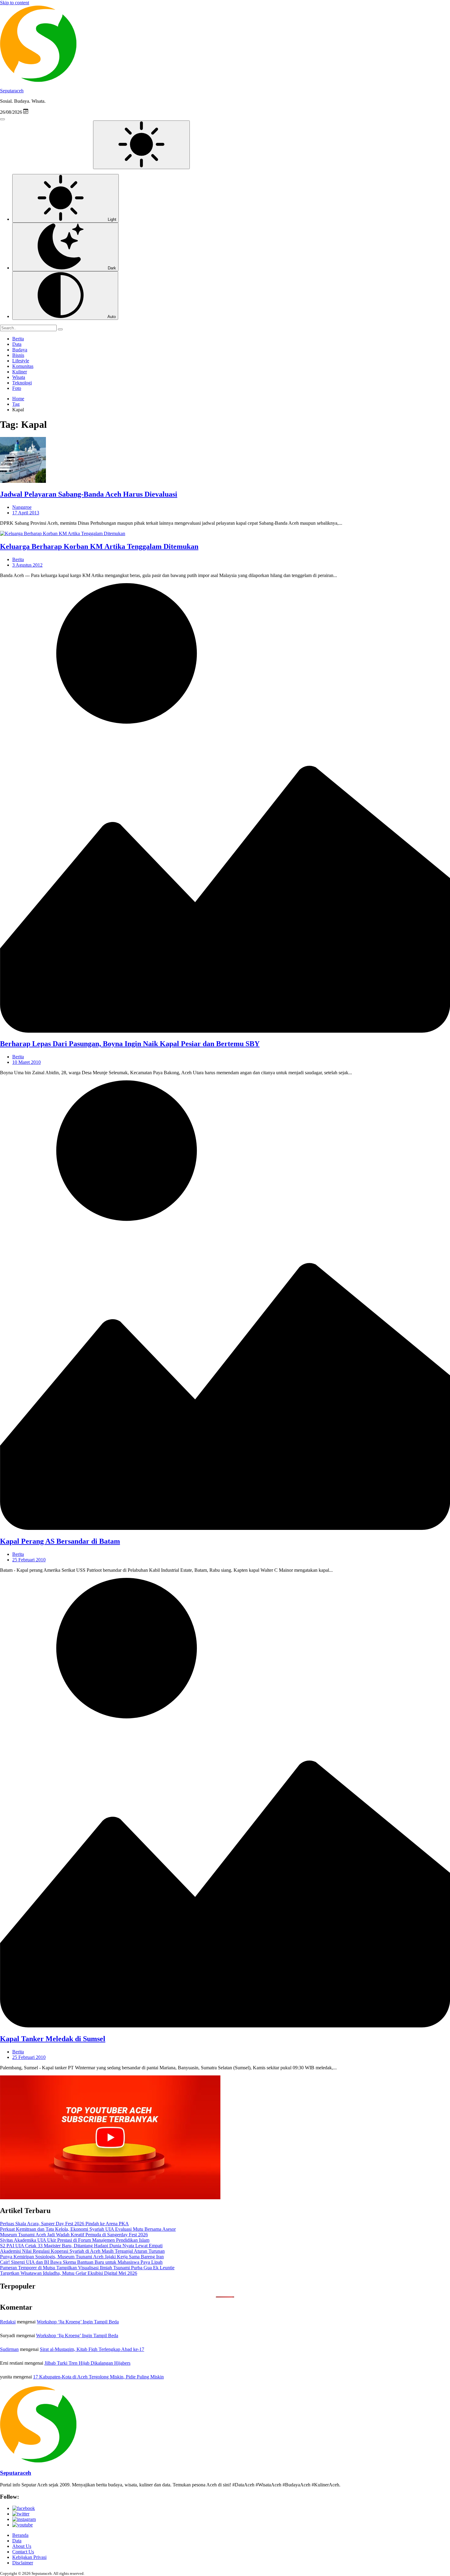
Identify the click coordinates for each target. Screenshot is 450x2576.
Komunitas (23, 366)
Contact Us (23, 2552)
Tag (16, 404)
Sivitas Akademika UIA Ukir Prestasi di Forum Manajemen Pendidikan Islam (75, 2240)
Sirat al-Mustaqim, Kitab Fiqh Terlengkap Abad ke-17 (92, 2349)
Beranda (20, 2535)
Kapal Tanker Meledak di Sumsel (53, 2039)
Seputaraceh (12, 91)
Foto (17, 388)
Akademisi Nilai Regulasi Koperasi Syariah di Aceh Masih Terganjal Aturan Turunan (82, 2251)
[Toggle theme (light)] (141, 145)
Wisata (19, 377)
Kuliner (20, 372)
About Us (22, 2546)
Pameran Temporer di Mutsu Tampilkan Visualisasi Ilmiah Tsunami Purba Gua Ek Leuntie (87, 2268)
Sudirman (9, 2349)
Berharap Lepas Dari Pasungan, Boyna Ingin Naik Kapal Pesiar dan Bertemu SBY (130, 1044)
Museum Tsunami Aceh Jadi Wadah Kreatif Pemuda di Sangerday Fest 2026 (74, 2235)
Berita (18, 339)
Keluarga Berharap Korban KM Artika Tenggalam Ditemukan (99, 546)
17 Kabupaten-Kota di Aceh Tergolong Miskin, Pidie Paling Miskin (98, 2377)
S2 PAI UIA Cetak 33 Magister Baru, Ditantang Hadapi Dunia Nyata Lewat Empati (81, 2246)
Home (18, 399)
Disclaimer (23, 2563)
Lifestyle (21, 361)
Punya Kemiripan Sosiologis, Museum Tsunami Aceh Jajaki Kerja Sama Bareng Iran (82, 2257)
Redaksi (8, 2322)
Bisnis (18, 355)
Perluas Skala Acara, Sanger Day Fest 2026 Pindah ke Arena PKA (64, 2224)
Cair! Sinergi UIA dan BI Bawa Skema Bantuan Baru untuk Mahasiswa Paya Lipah (81, 2262)
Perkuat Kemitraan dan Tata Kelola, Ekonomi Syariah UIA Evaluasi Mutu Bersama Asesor (88, 2229)
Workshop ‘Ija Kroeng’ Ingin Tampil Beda (78, 2322)
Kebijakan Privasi (29, 2557)
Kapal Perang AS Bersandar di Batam (60, 1541)
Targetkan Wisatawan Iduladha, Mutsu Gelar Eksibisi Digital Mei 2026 (69, 2273)
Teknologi (22, 383)
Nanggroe (22, 507)
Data (17, 344)
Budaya (20, 350)
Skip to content (15, 3)
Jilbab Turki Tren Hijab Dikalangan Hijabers (87, 2363)
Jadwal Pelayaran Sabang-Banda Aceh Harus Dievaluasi (89, 494)
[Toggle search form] (2, 119)
